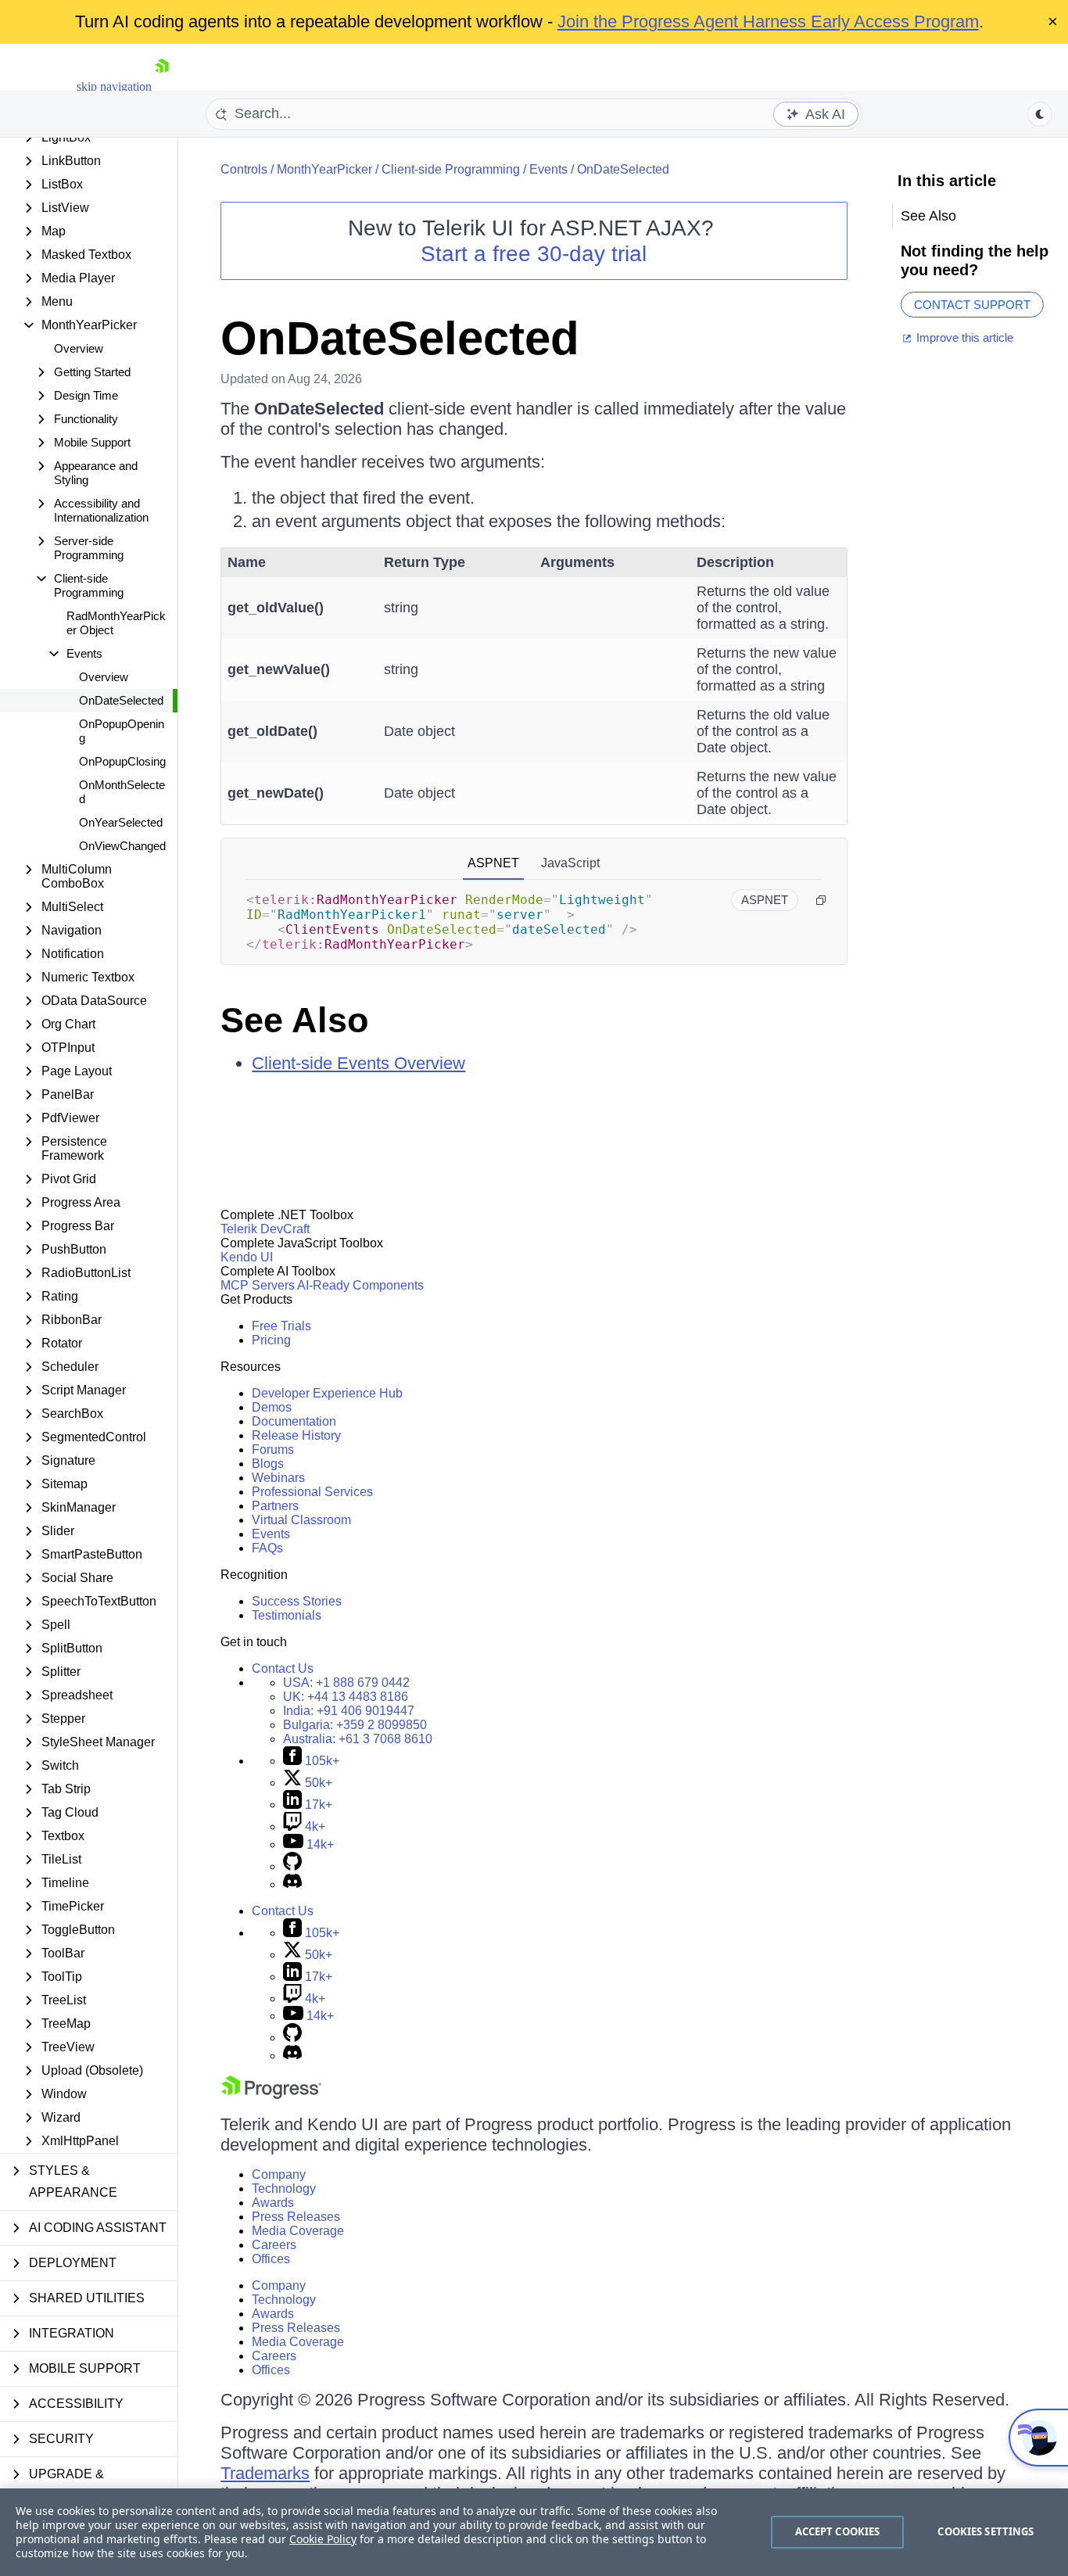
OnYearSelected (121, 822)
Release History (296, 1435)
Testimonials (287, 1615)
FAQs (267, 1548)
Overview (79, 348)
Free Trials (281, 1326)
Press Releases (296, 2217)
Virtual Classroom (301, 1520)
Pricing (271, 1340)
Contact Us (283, 1668)
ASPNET (493, 863)
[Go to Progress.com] (271, 2095)
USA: (346, 1683)
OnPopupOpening (122, 731)
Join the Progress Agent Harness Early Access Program (768, 22)
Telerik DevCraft (265, 1229)
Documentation (294, 1421)
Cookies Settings (986, 2531)
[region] (534, 2532)
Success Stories (297, 1601)
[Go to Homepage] (162, 86)
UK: (346, 1697)
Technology (284, 2189)
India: (349, 1711)
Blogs (268, 1464)
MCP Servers (258, 1285)
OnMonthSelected (122, 792)
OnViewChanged (122, 846)
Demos (272, 1407)
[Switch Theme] (1040, 114)
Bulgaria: (355, 1725)
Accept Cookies (838, 2531)
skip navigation (114, 86)
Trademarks (265, 2473)
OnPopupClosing (122, 761)
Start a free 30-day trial (534, 254)
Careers (274, 2245)
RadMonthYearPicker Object (116, 623)
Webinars (278, 1478)
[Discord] (292, 1884)
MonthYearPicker (324, 169)
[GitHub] (292, 1866)
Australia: (358, 1739)
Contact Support (972, 305)
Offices (271, 2259)
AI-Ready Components (360, 1285)
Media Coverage (298, 2231)
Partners (275, 1506)
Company (279, 2174)
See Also (294, 1020)
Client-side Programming (451, 169)
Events (548, 169)
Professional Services (312, 1492)
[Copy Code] (821, 900)
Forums (273, 1449)
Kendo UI (247, 1257)
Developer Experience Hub (327, 1393)
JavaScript (570, 863)
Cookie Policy (323, 2539)
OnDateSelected (121, 700)
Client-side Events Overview (358, 1063)
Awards (273, 2203)
